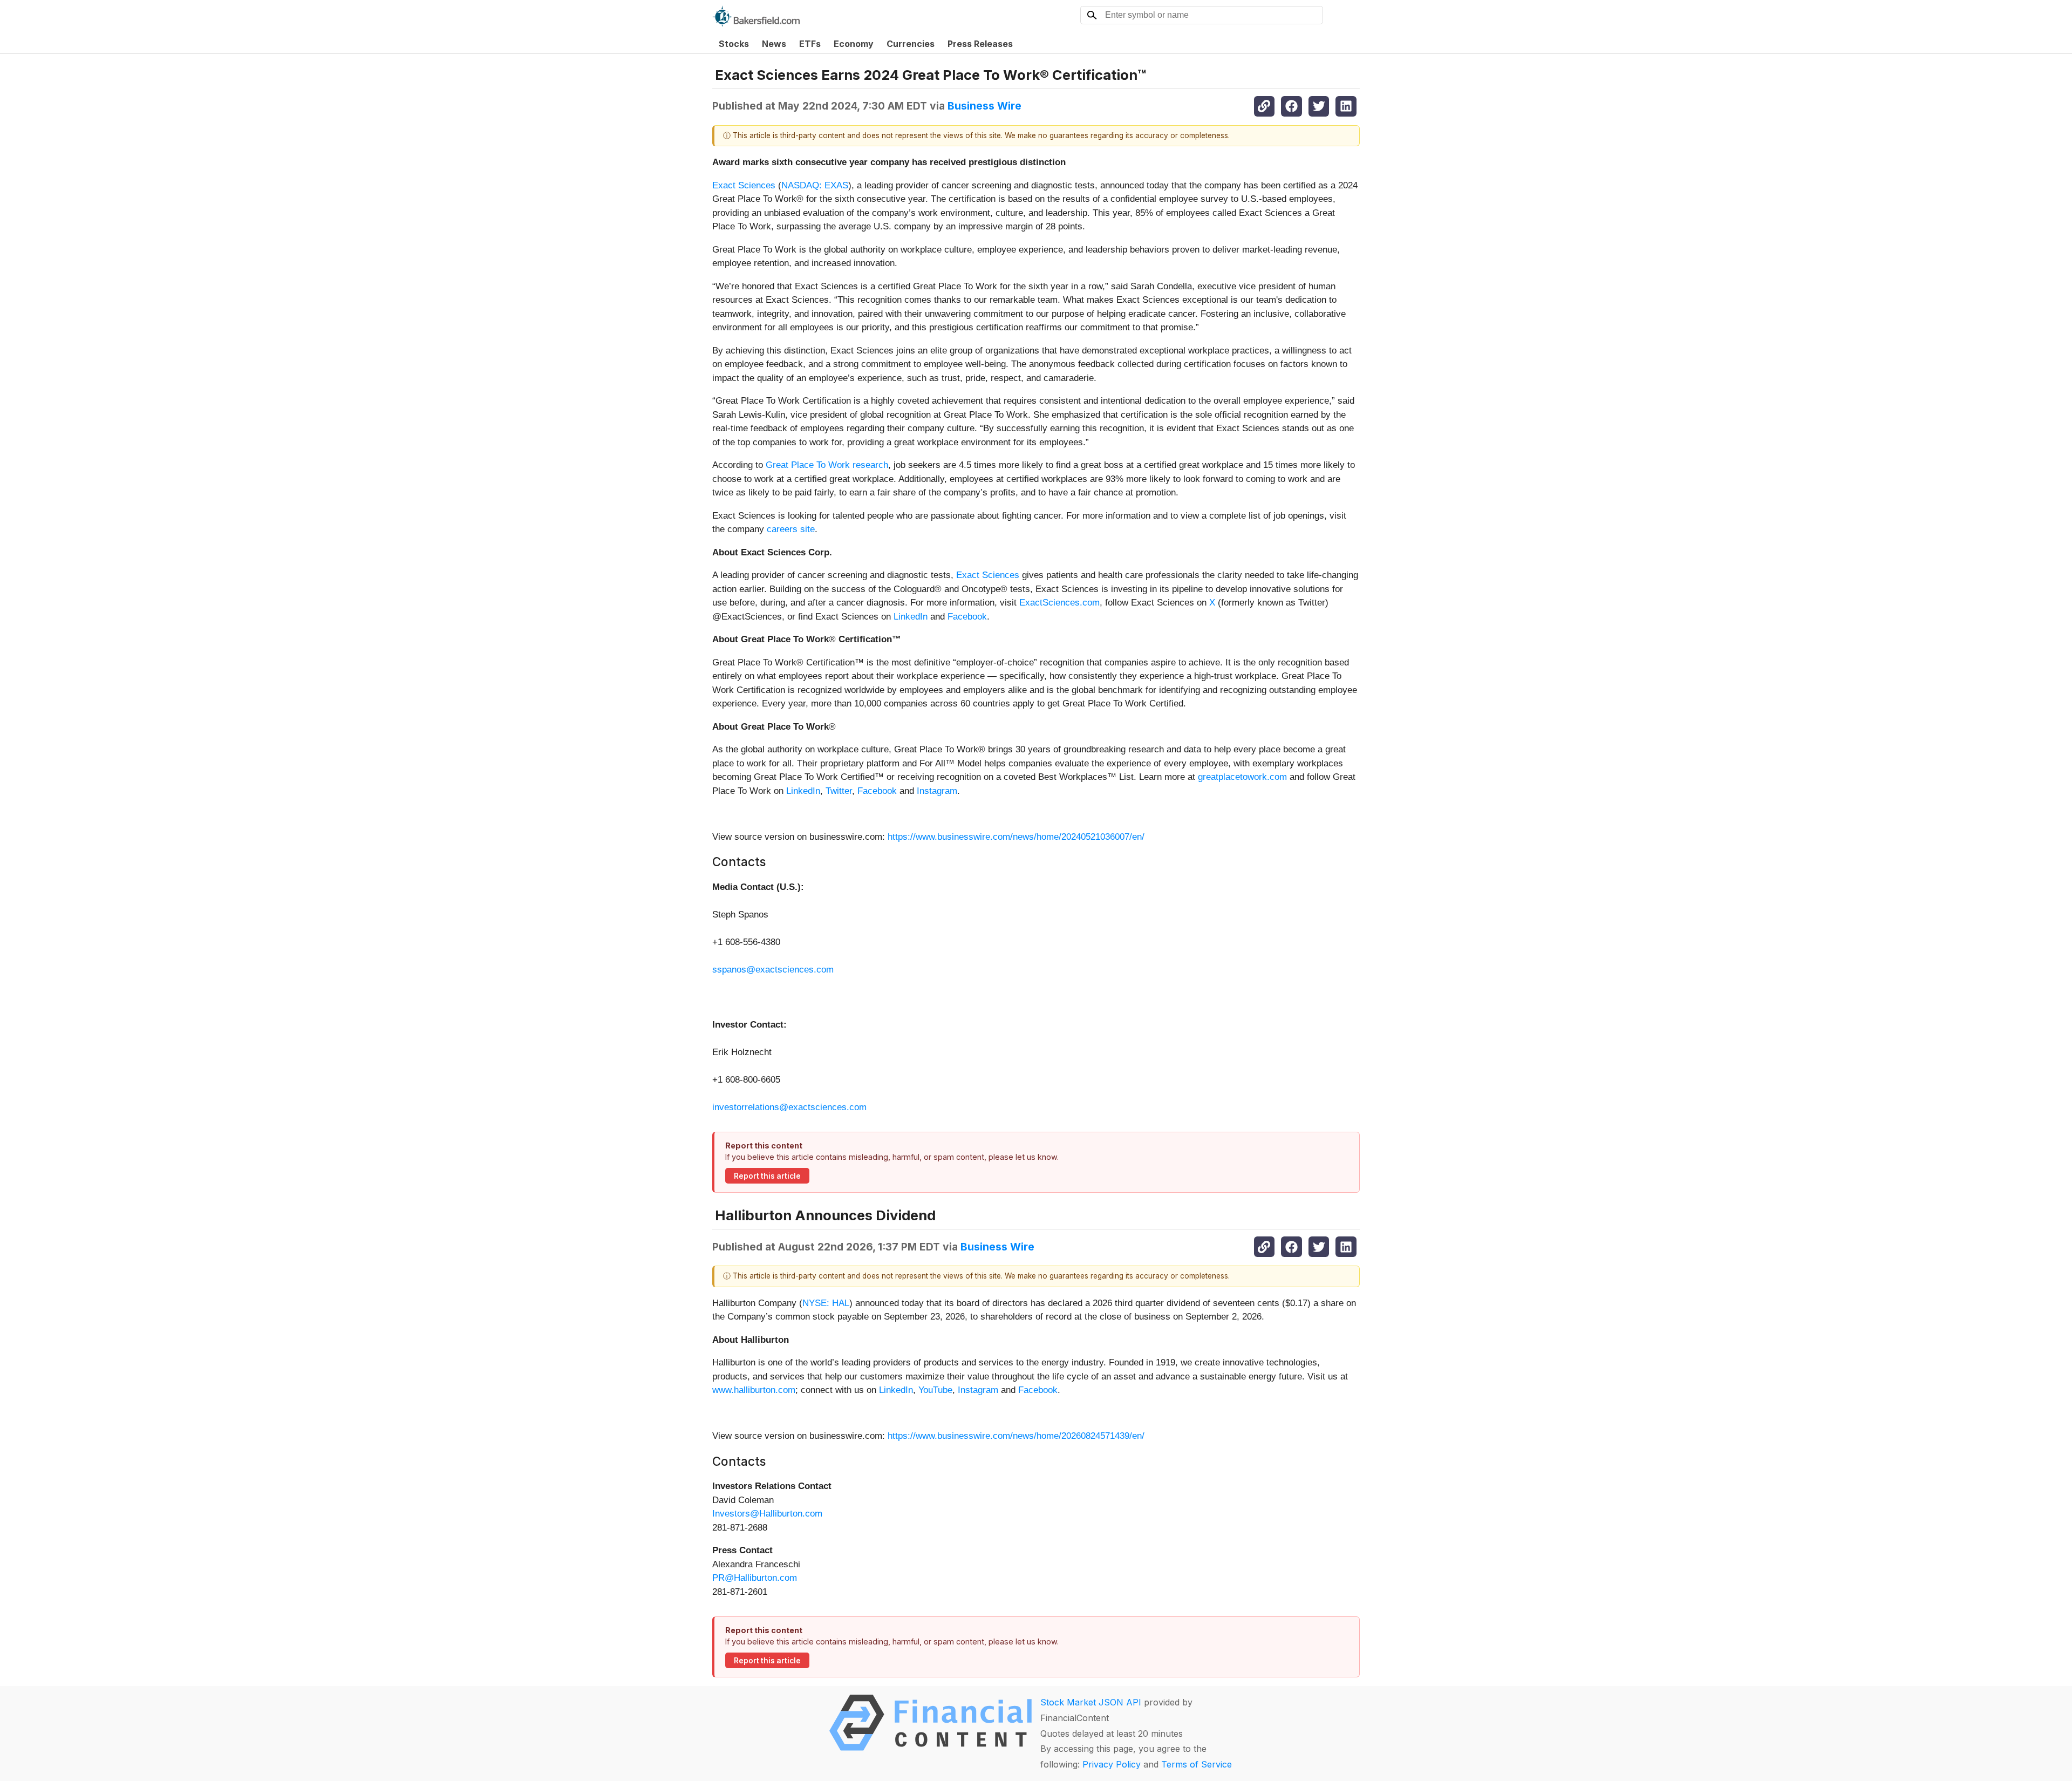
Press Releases (980, 44)
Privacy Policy (1112, 1764)
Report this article (767, 1176)
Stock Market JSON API (1091, 1702)
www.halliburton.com (754, 1390)
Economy (854, 44)
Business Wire (984, 106)
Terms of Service (1197, 1764)
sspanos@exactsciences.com (773, 970)
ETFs (810, 44)
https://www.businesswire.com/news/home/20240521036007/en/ (1016, 837)
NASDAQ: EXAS (815, 185)
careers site (791, 529)
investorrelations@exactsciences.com (789, 1107)
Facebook (967, 617)
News (774, 44)
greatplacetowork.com (1242, 777)
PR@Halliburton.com (755, 1578)
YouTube (935, 1390)
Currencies (911, 44)
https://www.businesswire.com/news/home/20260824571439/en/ (1016, 1436)
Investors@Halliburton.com (767, 1514)
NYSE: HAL (826, 1303)
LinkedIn (911, 617)
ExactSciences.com (1059, 603)
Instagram (937, 791)
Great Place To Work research (827, 465)
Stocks (734, 44)
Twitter (839, 791)
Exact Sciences (744, 185)
